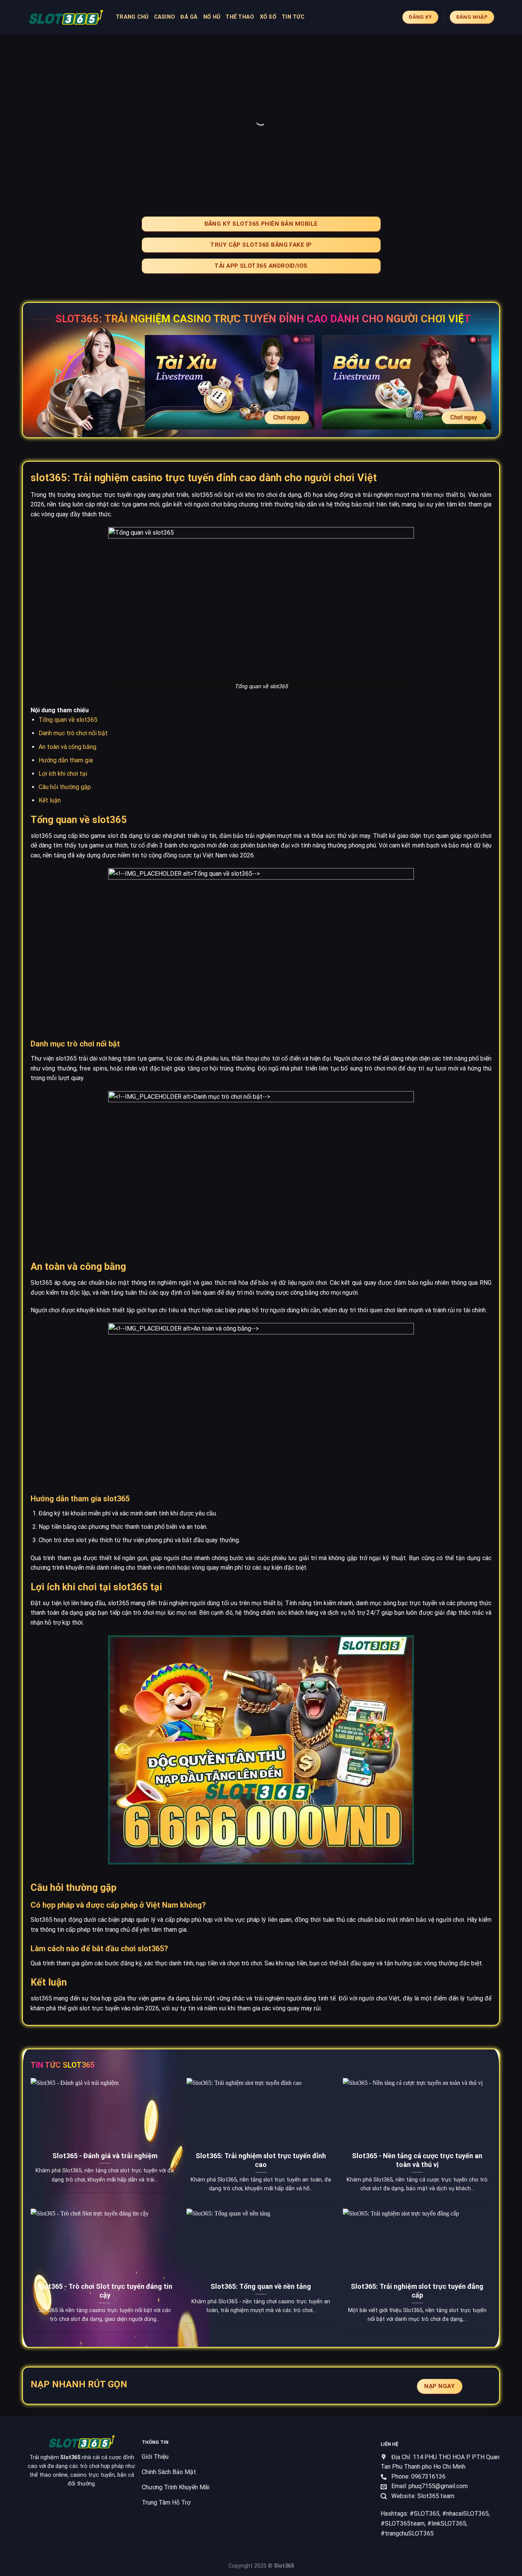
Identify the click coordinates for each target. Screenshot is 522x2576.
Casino (165, 17)
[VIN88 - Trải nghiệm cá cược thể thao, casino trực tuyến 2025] (66, 17)
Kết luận (50, 800)
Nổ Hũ (212, 17)
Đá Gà (189, 17)
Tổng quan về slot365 (68, 720)
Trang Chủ (132, 17)
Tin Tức (293, 17)
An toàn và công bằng (67, 747)
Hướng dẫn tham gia (66, 760)
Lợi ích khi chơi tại (63, 774)
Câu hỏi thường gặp (65, 787)
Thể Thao (240, 17)
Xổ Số (268, 17)
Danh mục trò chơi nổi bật (73, 733)
